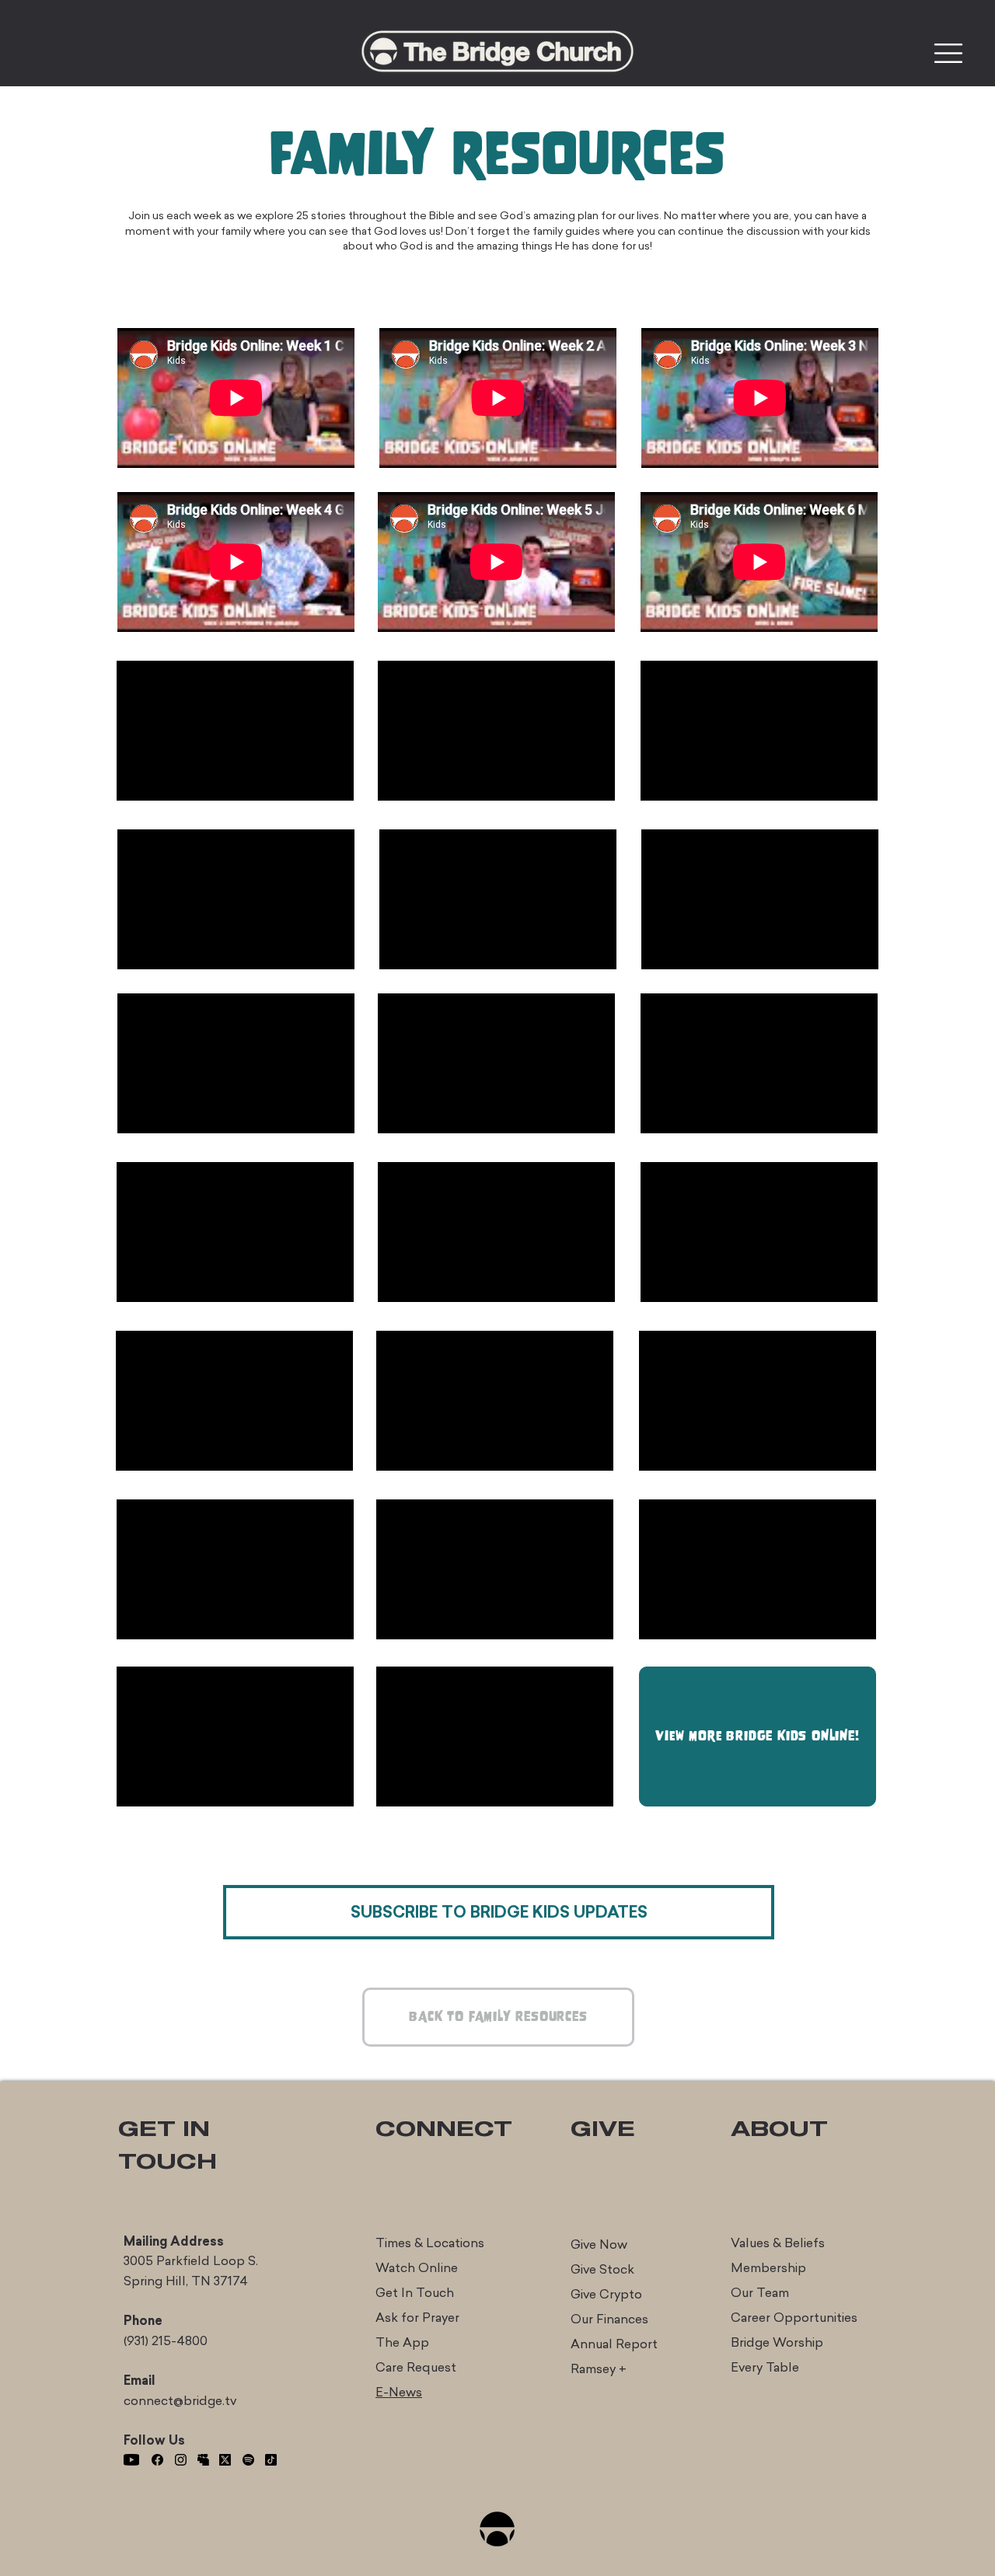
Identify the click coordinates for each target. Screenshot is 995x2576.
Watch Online (417, 2268)
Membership (768, 2268)
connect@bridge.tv (180, 2401)
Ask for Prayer (417, 2318)
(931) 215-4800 (166, 2341)
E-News (399, 2392)
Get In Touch (415, 2293)
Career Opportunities (794, 2318)
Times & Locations (430, 2243)
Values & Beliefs (778, 2243)
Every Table (765, 2367)
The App (402, 2342)
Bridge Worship (777, 2342)
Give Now (599, 2244)
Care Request (416, 2367)
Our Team (760, 2293)
